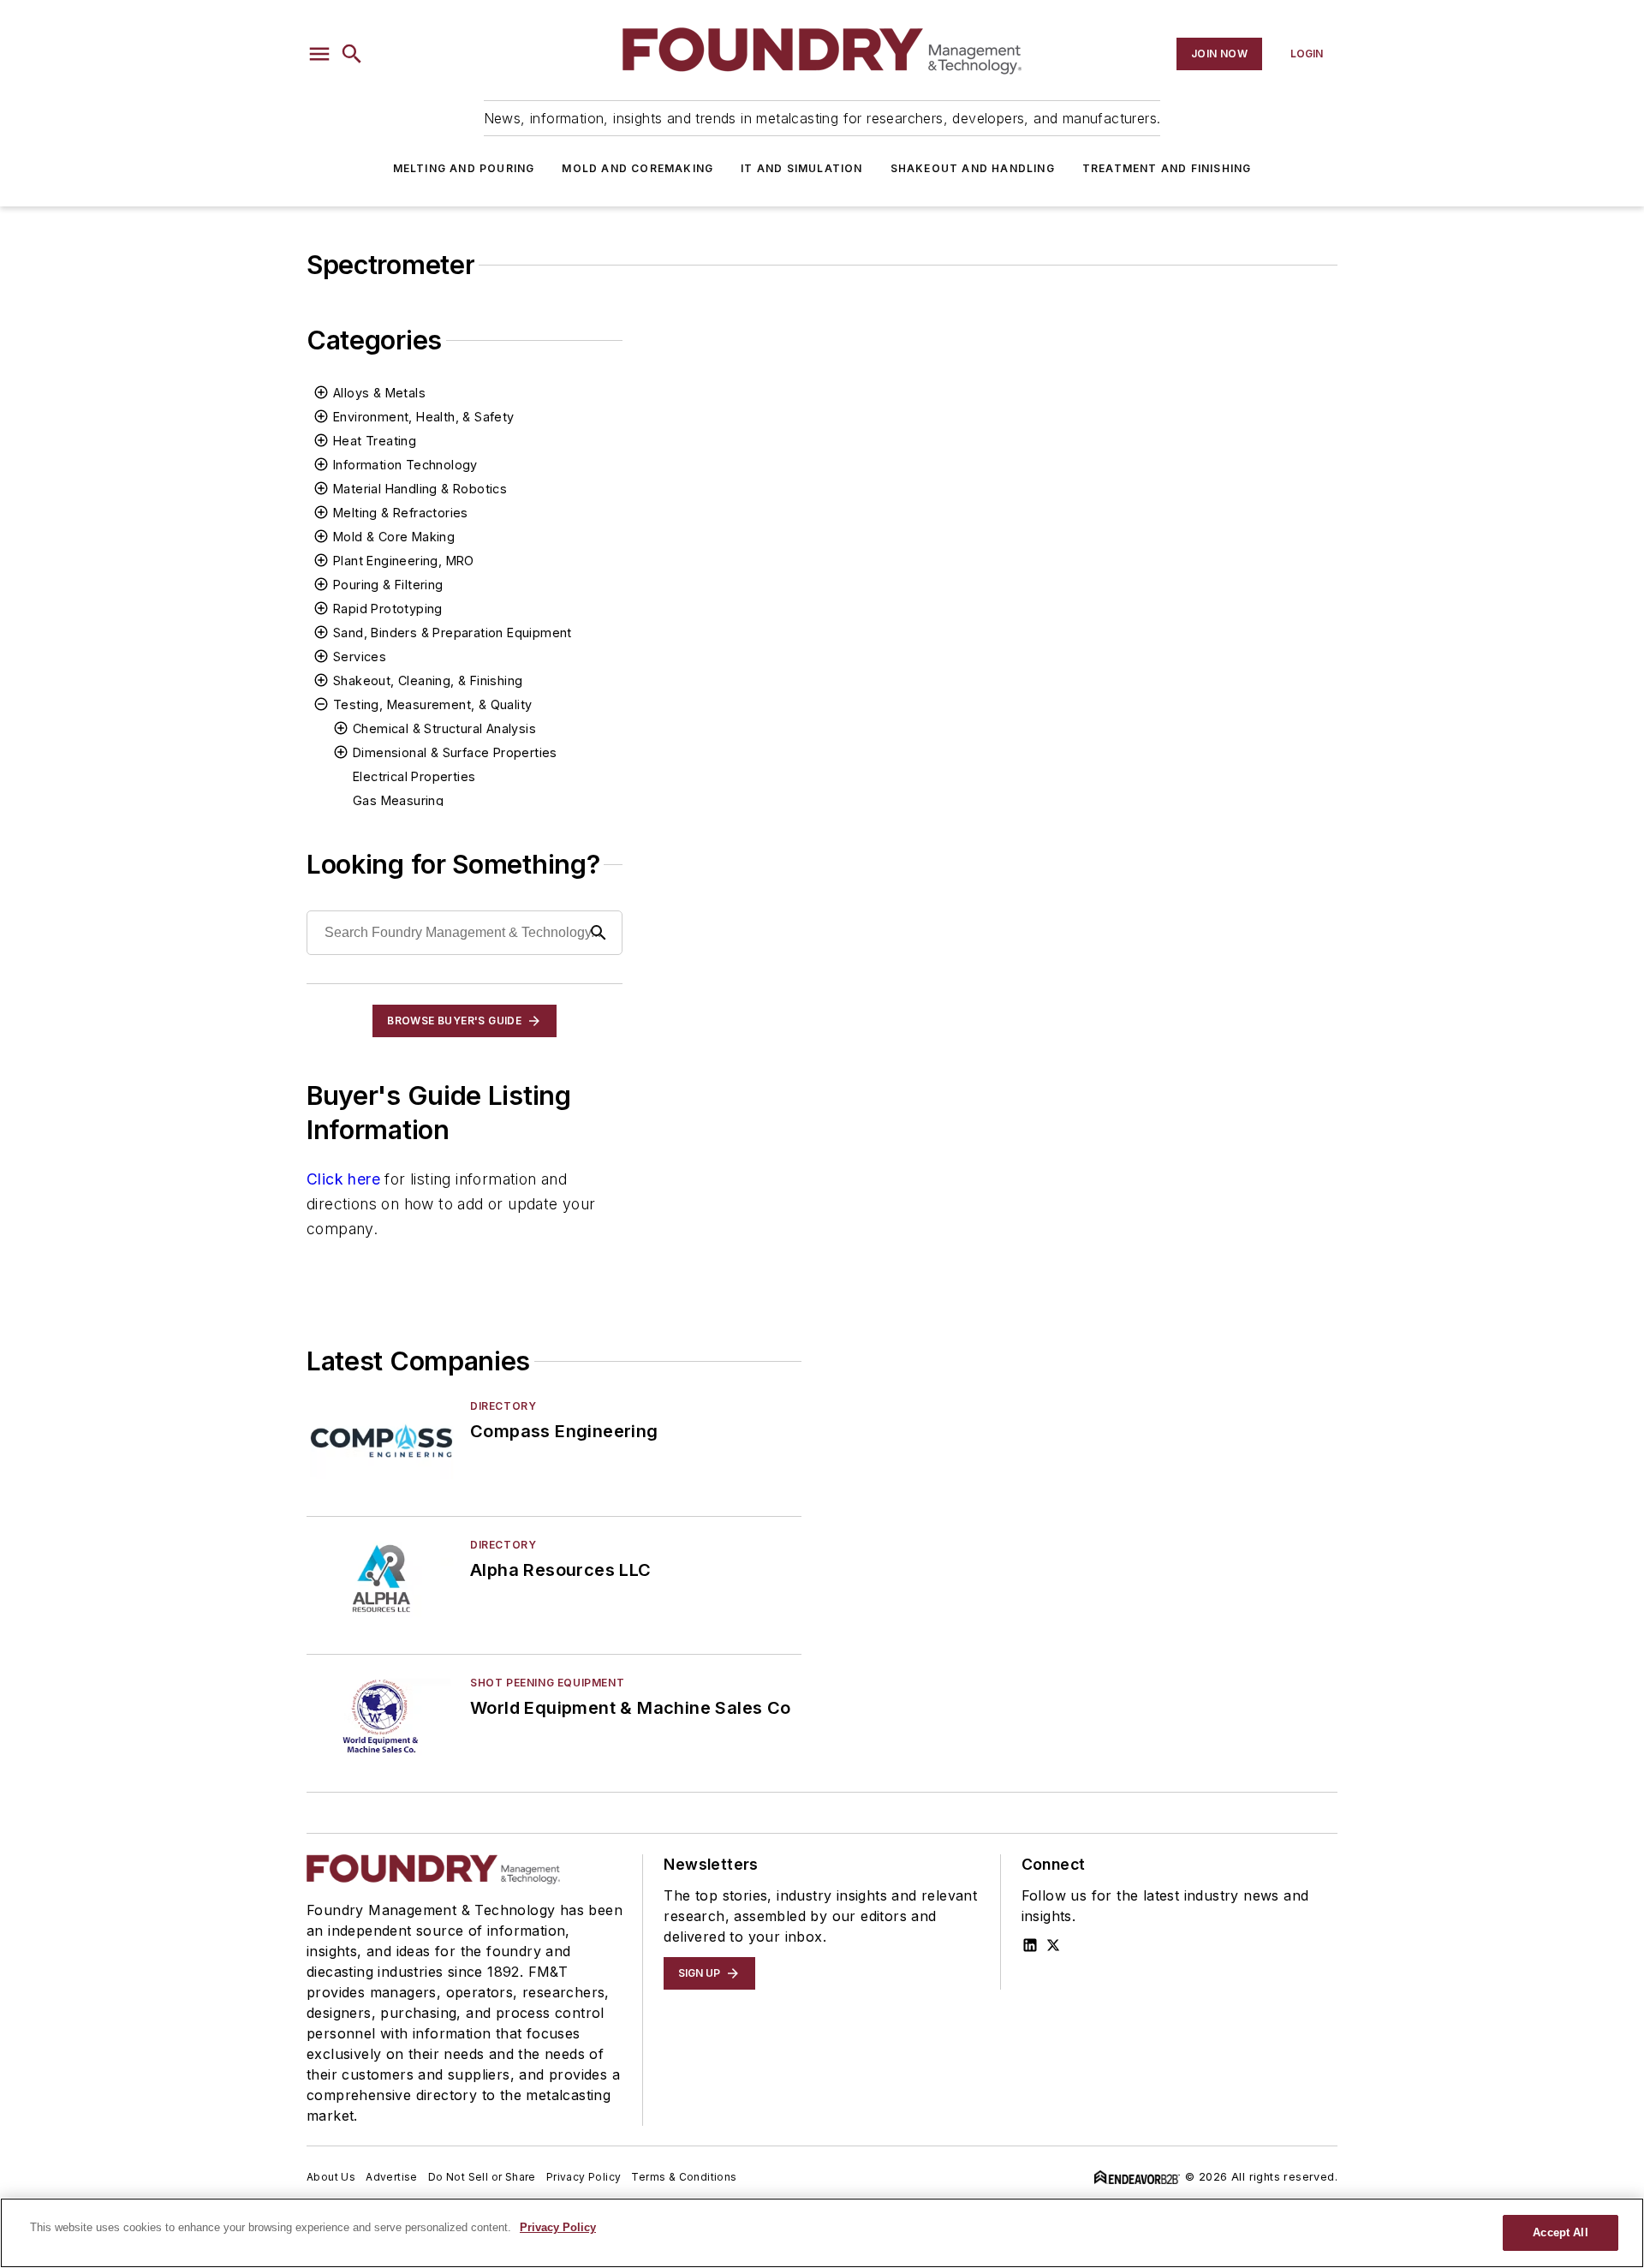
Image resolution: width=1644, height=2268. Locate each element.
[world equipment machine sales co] (381, 1717)
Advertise (392, 2177)
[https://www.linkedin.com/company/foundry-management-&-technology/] (1030, 1945)
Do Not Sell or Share (482, 2177)
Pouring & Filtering (388, 585)
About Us (331, 2177)
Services (360, 657)
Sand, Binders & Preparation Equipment (453, 633)
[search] (352, 54)
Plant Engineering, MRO (404, 561)
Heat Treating (375, 441)
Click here (343, 1179)
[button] (319, 54)
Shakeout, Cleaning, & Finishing (428, 680)
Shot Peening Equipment (547, 1683)
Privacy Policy (584, 2177)
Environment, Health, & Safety (424, 417)
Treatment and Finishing (1167, 168)
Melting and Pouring (464, 168)
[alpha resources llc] (381, 1579)
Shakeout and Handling (973, 168)
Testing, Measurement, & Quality (432, 704)
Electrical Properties (414, 776)
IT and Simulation (801, 168)
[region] (822, 2233)
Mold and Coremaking (637, 168)
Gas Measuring (398, 800)
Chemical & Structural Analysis (444, 728)
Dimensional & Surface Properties (455, 752)
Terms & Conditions (684, 2177)
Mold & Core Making (394, 537)
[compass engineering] (381, 1440)
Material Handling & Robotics (420, 489)
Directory (503, 1406)
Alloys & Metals (379, 393)
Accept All (1560, 2232)
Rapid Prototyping (388, 609)
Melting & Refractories (401, 513)
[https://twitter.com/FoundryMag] (1053, 1945)
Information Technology (405, 465)
